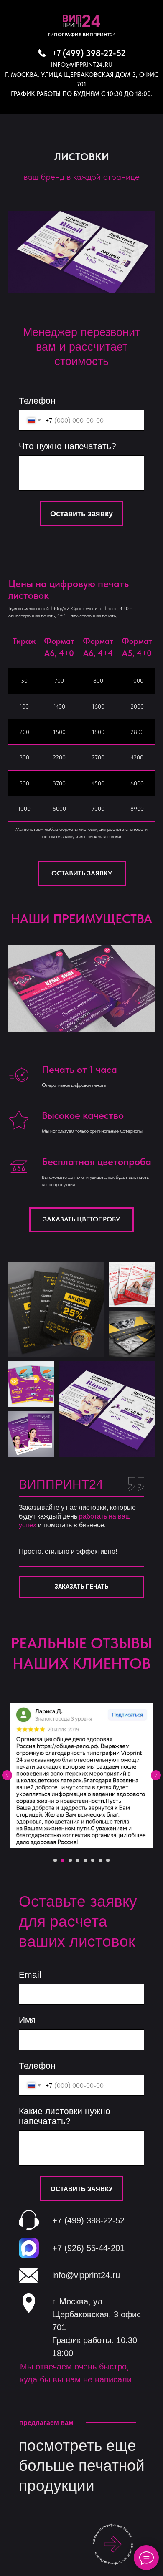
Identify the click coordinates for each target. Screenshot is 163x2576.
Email (30, 1974)
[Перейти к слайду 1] (55, 1860)
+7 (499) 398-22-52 (89, 53)
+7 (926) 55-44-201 (88, 2248)
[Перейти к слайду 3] (70, 1860)
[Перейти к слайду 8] (108, 1860)
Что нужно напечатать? (67, 446)
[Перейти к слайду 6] (93, 1860)
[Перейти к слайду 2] (63, 1860)
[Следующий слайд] (156, 1775)
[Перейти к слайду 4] (78, 1860)
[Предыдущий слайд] (7, 1775)
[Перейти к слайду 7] (100, 1860)
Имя (27, 2020)
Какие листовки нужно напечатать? (65, 2116)
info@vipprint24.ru (82, 65)
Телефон (37, 400)
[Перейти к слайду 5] (85, 1860)
